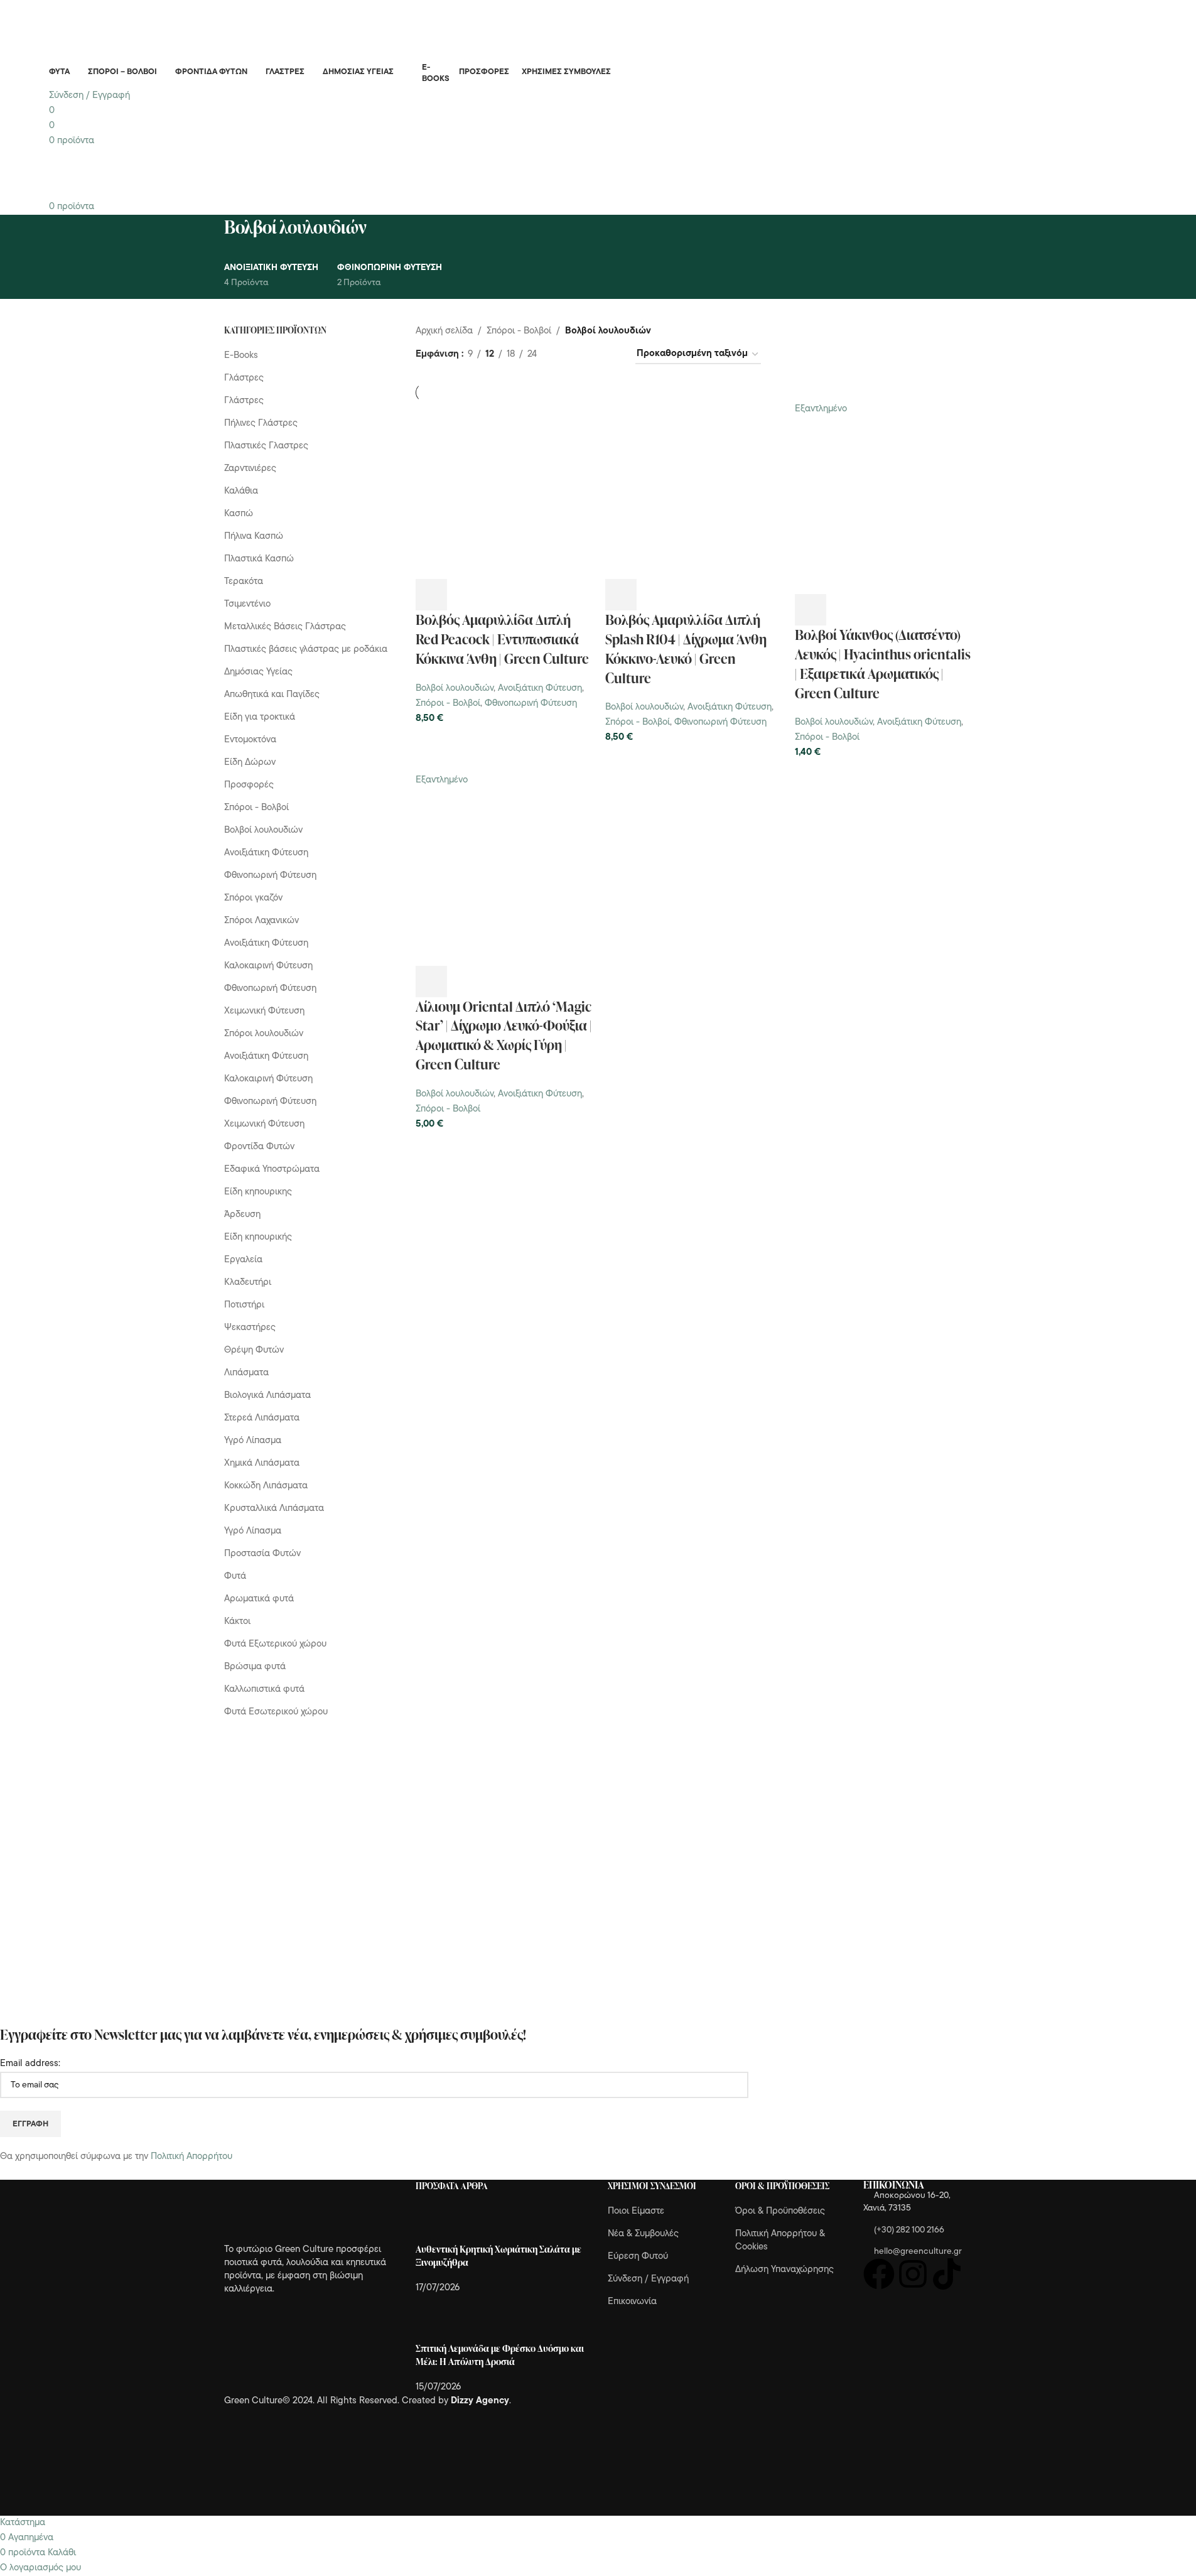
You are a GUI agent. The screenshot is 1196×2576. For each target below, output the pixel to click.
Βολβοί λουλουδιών (455, 689)
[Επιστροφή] (208, 234)
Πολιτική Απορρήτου (191, 2157)
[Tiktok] (947, 2274)
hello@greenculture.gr (918, 2252)
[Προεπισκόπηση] (465, 595)
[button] (431, 595)
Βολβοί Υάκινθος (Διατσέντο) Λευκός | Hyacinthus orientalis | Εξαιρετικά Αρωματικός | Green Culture (883, 663)
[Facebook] (879, 2274)
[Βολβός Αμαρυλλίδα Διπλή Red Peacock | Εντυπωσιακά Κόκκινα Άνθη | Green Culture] (504, 491)
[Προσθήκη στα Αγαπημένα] (533, 595)
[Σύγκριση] (499, 595)
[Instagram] (913, 2274)
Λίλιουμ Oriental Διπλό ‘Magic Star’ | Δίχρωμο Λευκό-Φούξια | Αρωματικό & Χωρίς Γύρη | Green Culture (504, 1035)
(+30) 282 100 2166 (909, 2230)
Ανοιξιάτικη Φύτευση (540, 689)
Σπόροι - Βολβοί (448, 704)
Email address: (30, 2064)
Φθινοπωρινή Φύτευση (531, 704)
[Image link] (293, 2212)
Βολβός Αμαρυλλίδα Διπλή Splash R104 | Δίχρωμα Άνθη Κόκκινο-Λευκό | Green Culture (686, 648)
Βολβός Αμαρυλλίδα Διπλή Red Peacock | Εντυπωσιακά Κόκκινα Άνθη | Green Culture (502, 639)
